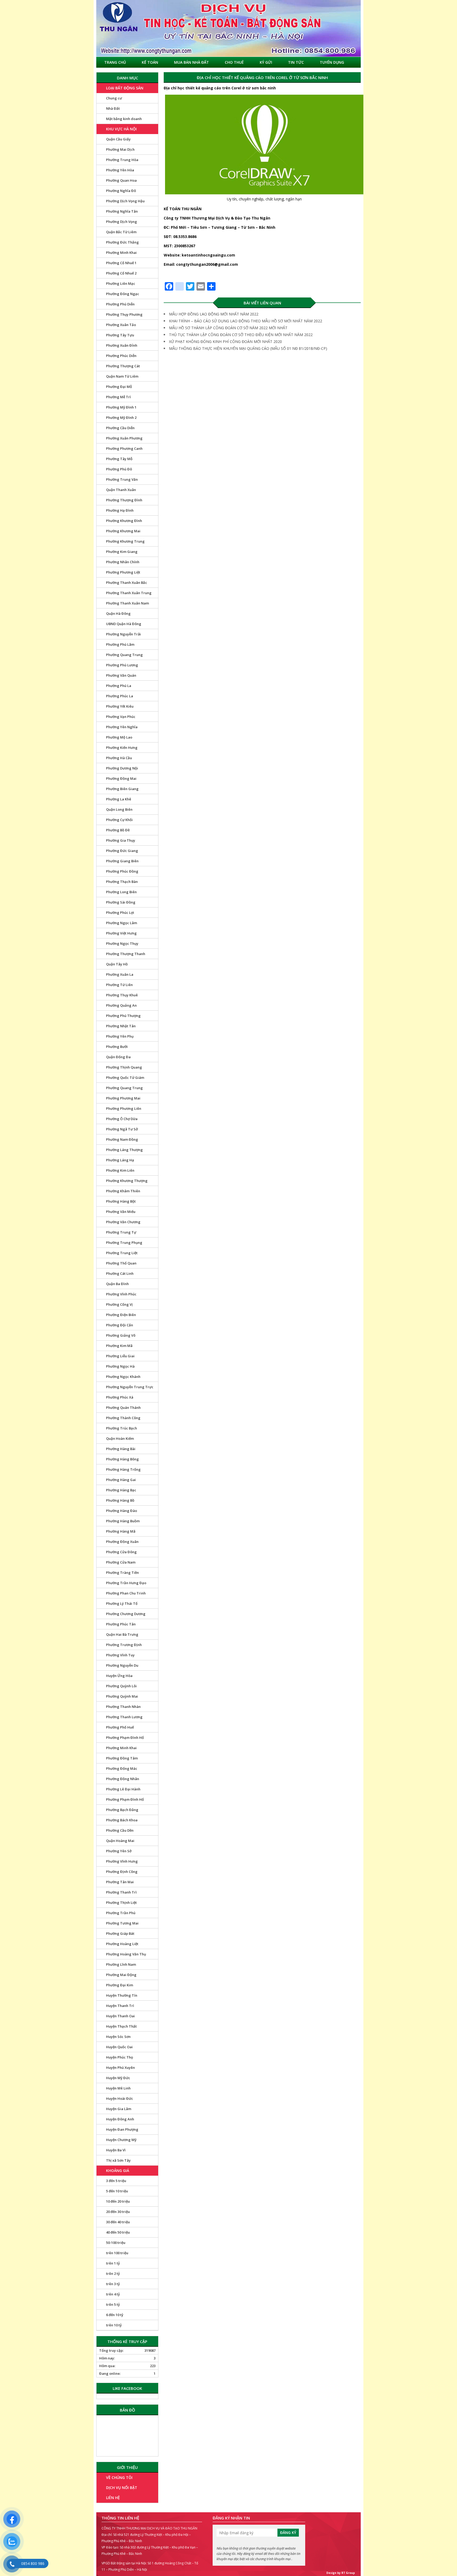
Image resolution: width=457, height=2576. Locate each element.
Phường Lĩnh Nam (121, 1964)
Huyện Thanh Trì (120, 2006)
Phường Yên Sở (119, 1851)
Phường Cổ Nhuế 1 (121, 263)
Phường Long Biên (121, 892)
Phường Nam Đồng (122, 1139)
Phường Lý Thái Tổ (122, 1603)
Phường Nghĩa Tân (122, 211)
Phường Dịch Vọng (122, 222)
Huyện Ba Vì (116, 2150)
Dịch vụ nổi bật (122, 2488)
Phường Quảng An (121, 1005)
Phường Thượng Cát (123, 366)
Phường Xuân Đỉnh (122, 345)
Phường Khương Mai (123, 531)
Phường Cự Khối (119, 820)
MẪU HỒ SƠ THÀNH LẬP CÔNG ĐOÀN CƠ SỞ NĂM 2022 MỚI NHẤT (228, 328)
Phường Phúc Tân (121, 1624)
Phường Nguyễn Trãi (124, 634)
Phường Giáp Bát (120, 1933)
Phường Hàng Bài (121, 1449)
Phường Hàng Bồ (120, 1500)
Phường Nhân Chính (123, 562)
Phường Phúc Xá (120, 1397)
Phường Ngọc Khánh (123, 1377)
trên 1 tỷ (113, 2263)
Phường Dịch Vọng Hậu (125, 201)
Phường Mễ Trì (118, 397)
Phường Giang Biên (122, 861)
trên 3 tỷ (113, 2284)
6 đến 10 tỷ (115, 2315)
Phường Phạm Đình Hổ (125, 1738)
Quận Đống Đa (118, 1057)
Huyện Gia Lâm (119, 2109)
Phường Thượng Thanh (126, 954)
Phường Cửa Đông (121, 1552)
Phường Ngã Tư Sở (122, 1129)
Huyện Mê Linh (118, 2088)
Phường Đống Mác (122, 1768)
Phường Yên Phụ (120, 1036)
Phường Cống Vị (119, 1304)
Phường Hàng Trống (123, 1469)
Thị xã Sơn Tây (118, 2160)
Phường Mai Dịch (120, 149)
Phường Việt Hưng (121, 933)
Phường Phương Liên (124, 1108)
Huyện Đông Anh (120, 2119)
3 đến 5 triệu (116, 2181)
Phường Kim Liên (120, 1170)
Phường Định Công (122, 1872)
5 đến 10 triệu (117, 2191)
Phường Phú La (119, 686)
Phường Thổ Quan (121, 1263)
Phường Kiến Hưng (122, 748)
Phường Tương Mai (122, 1923)
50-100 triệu (116, 2243)
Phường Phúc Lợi (120, 913)
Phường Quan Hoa (121, 180)
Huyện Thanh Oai (120, 2016)
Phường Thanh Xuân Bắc (127, 583)
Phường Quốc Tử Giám (125, 1078)
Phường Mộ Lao (119, 737)
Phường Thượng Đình (124, 500)
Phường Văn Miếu (121, 1212)
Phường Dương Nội (122, 768)
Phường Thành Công (123, 1418)
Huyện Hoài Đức (120, 2098)
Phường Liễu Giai (120, 1356)
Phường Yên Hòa (120, 170)
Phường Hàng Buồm (123, 1521)
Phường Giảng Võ (121, 1335)
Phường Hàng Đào (122, 1511)
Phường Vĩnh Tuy (120, 1655)
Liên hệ (113, 2498)
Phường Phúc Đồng (122, 871)
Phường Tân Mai (120, 1882)
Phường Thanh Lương (124, 1717)
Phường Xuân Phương (124, 438)
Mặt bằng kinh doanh (124, 119)
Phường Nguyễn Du (122, 1665)
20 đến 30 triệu (118, 2212)
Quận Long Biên (119, 809)
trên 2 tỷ (113, 2274)
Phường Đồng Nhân (123, 1779)
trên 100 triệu (117, 2253)
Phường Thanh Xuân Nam (127, 603)
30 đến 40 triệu (118, 2222)
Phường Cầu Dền (120, 1830)
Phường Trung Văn (122, 479)
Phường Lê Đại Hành (123, 1789)
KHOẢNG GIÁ (118, 2171)
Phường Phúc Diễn (121, 356)
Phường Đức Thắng (122, 242)
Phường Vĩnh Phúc (121, 1294)
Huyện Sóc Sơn (118, 2037)
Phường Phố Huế (120, 1727)
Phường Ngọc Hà (120, 1366)
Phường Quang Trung (124, 655)
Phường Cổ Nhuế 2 (121, 273)
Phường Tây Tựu (120, 335)
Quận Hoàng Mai (120, 1841)
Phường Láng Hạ (120, 1160)
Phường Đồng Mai (121, 778)
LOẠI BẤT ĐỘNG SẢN (125, 88)
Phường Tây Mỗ (119, 459)
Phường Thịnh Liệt (121, 1903)
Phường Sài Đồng (121, 902)
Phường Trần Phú (121, 1913)
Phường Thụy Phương (124, 314)
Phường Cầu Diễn (120, 428)
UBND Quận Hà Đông (124, 624)
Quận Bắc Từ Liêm (121, 232)
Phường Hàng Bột (121, 1201)
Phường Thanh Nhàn (123, 1707)
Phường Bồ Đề (118, 830)
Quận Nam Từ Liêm (122, 376)
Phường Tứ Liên (119, 985)
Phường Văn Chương (123, 1222)
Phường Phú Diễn (120, 304)
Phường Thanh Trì (121, 1892)
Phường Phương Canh (124, 448)
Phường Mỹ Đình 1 (121, 407)
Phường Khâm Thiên (123, 1191)
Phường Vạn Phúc (121, 717)
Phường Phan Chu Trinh (126, 1593)
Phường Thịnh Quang (124, 1067)
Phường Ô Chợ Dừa (122, 1119)
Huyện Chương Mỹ (121, 2140)
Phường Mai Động (121, 1975)
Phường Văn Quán (121, 675)
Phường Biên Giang (122, 789)
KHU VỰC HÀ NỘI (121, 129)
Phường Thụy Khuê (122, 995)
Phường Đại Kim (120, 1985)
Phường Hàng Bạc (121, 1490)
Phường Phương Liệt (123, 572)
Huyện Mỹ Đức (118, 2078)
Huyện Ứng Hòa (119, 1676)
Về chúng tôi (119, 2478)
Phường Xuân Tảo (121, 325)
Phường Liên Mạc (121, 283)
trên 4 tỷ (113, 2294)
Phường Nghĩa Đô (121, 191)
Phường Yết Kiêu (120, 706)
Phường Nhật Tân (121, 1026)
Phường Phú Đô (119, 469)
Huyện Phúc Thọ (120, 2057)
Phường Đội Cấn (120, 1325)
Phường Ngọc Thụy (122, 943)
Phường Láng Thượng (124, 1150)
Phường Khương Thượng (127, 1181)
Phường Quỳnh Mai (122, 1696)
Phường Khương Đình (124, 521)
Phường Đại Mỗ (119, 387)
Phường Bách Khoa (122, 1820)
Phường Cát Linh (120, 1273)
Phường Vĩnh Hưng (122, 1861)
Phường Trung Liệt (122, 1253)
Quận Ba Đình (117, 1284)
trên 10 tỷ (114, 2325)
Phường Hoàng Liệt (122, 1944)
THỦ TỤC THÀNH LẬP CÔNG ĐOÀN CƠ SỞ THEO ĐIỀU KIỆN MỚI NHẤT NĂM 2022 (241, 335)
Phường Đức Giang (122, 851)
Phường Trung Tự (121, 1232)
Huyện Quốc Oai (119, 2047)
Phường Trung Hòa (122, 160)
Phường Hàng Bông (122, 1459)
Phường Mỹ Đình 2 (121, 418)
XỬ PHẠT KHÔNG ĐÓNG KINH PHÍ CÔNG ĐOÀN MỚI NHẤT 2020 (225, 342)
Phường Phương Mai (123, 1098)
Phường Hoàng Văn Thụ (126, 1954)
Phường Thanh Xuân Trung (129, 593)
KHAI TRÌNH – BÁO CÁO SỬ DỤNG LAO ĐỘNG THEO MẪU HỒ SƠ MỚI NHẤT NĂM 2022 (246, 321)
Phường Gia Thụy (121, 840)
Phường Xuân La (120, 974)
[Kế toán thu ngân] (229, 28)
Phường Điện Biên (121, 1315)
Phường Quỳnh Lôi (121, 1686)
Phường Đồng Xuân (122, 1542)
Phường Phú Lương (122, 665)
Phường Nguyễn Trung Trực (130, 1387)
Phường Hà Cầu (119, 758)
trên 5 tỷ (113, 2304)
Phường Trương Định (124, 1645)
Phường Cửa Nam (121, 1562)
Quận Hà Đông (118, 613)
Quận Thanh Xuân (121, 490)
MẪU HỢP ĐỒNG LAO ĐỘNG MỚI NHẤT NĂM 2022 (214, 314)
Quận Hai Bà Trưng (122, 1634)
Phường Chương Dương (126, 1614)
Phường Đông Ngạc (123, 294)
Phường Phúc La (120, 696)
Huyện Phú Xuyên (120, 2068)
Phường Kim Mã (119, 1346)
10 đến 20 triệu (118, 2201)
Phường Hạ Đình (120, 510)
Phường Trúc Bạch (122, 1428)
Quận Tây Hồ (117, 964)
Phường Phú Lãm (120, 644)
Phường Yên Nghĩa (122, 727)
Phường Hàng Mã (121, 1531)
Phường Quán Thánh (123, 1408)
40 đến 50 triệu (118, 2232)
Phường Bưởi (117, 1047)
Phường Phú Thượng (123, 1016)
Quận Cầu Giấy (118, 139)
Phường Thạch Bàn (122, 882)
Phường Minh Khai (121, 253)
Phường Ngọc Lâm (122, 923)
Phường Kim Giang (122, 552)
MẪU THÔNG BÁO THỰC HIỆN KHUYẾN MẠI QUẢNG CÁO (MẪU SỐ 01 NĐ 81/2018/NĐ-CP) (248, 348)
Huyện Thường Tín (122, 1995)
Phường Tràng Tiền (122, 1573)
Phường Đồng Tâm (122, 1758)
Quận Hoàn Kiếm (120, 1438)
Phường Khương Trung (125, 541)
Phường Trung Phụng (124, 1243)
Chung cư (114, 98)
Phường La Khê (119, 799)
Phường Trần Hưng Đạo (126, 1583)
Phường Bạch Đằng (122, 1810)
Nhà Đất (113, 108)
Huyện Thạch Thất (121, 2026)
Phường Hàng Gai (121, 1480)
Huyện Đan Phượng (122, 2129)
